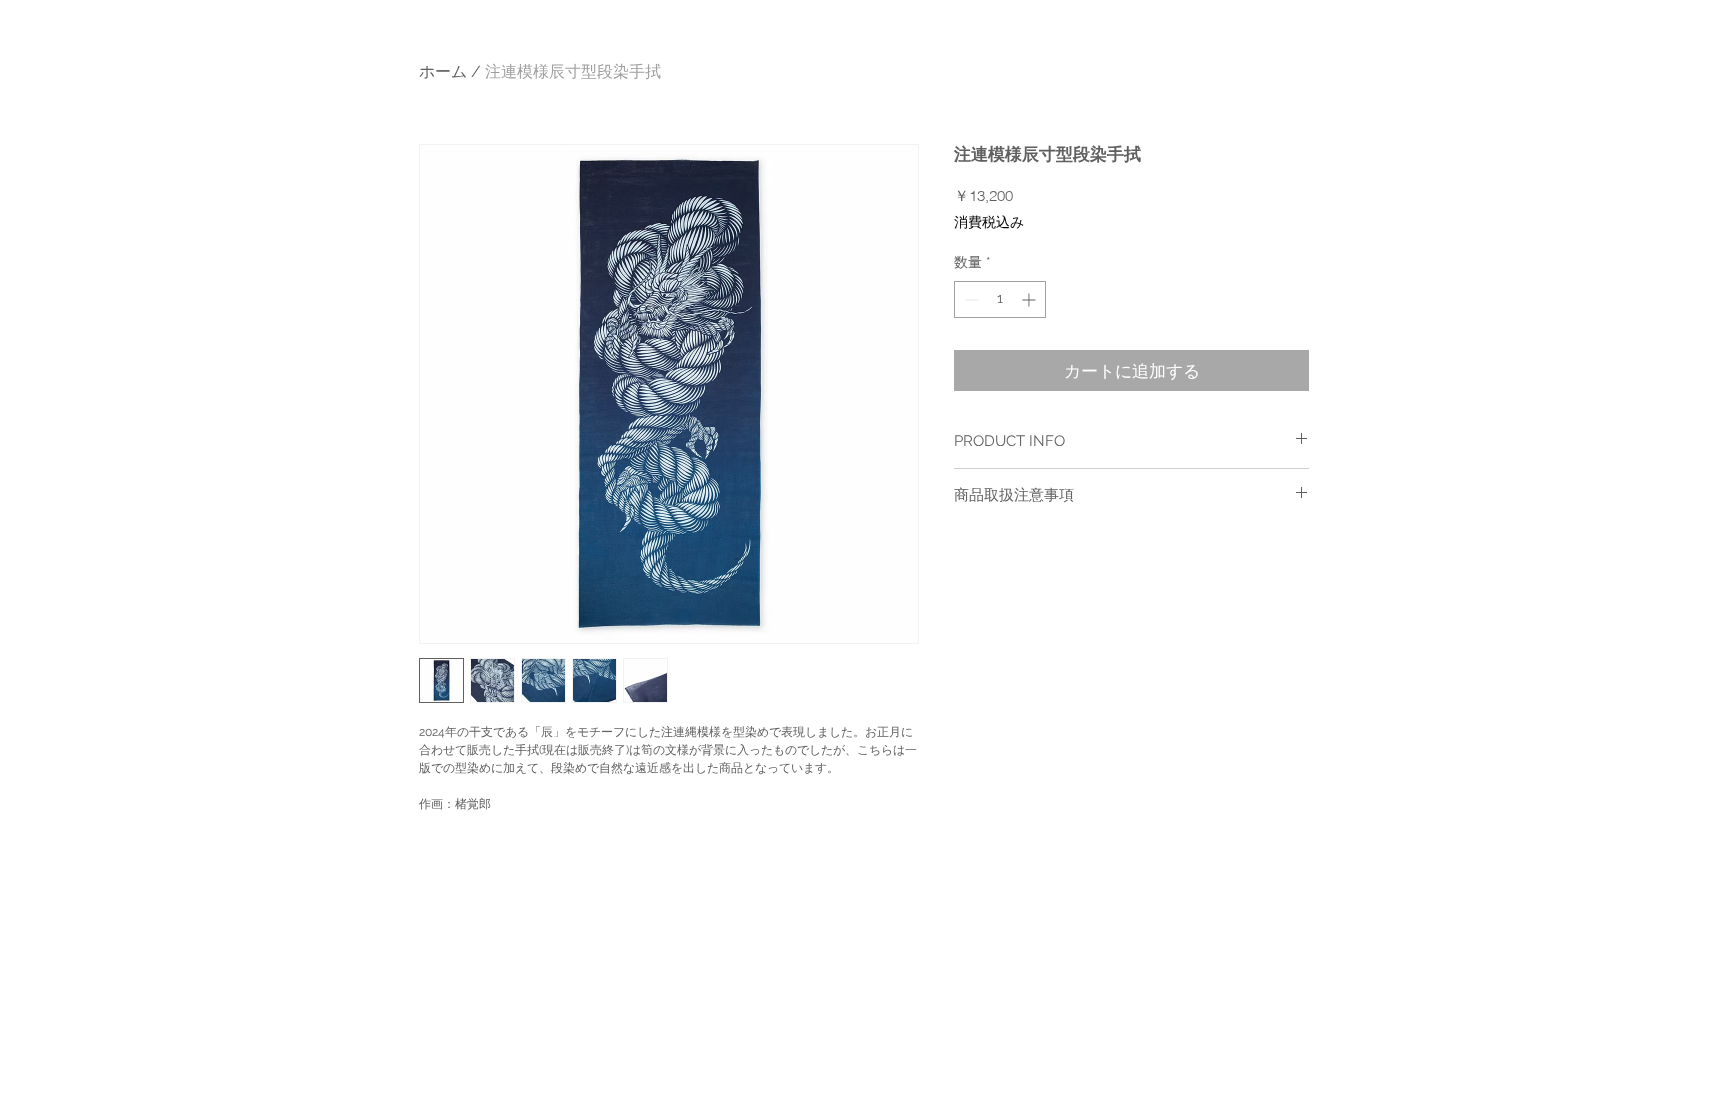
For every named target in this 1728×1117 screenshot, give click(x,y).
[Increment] (1030, 299)
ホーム (443, 71)
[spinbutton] (1000, 299)
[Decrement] (969, 299)
